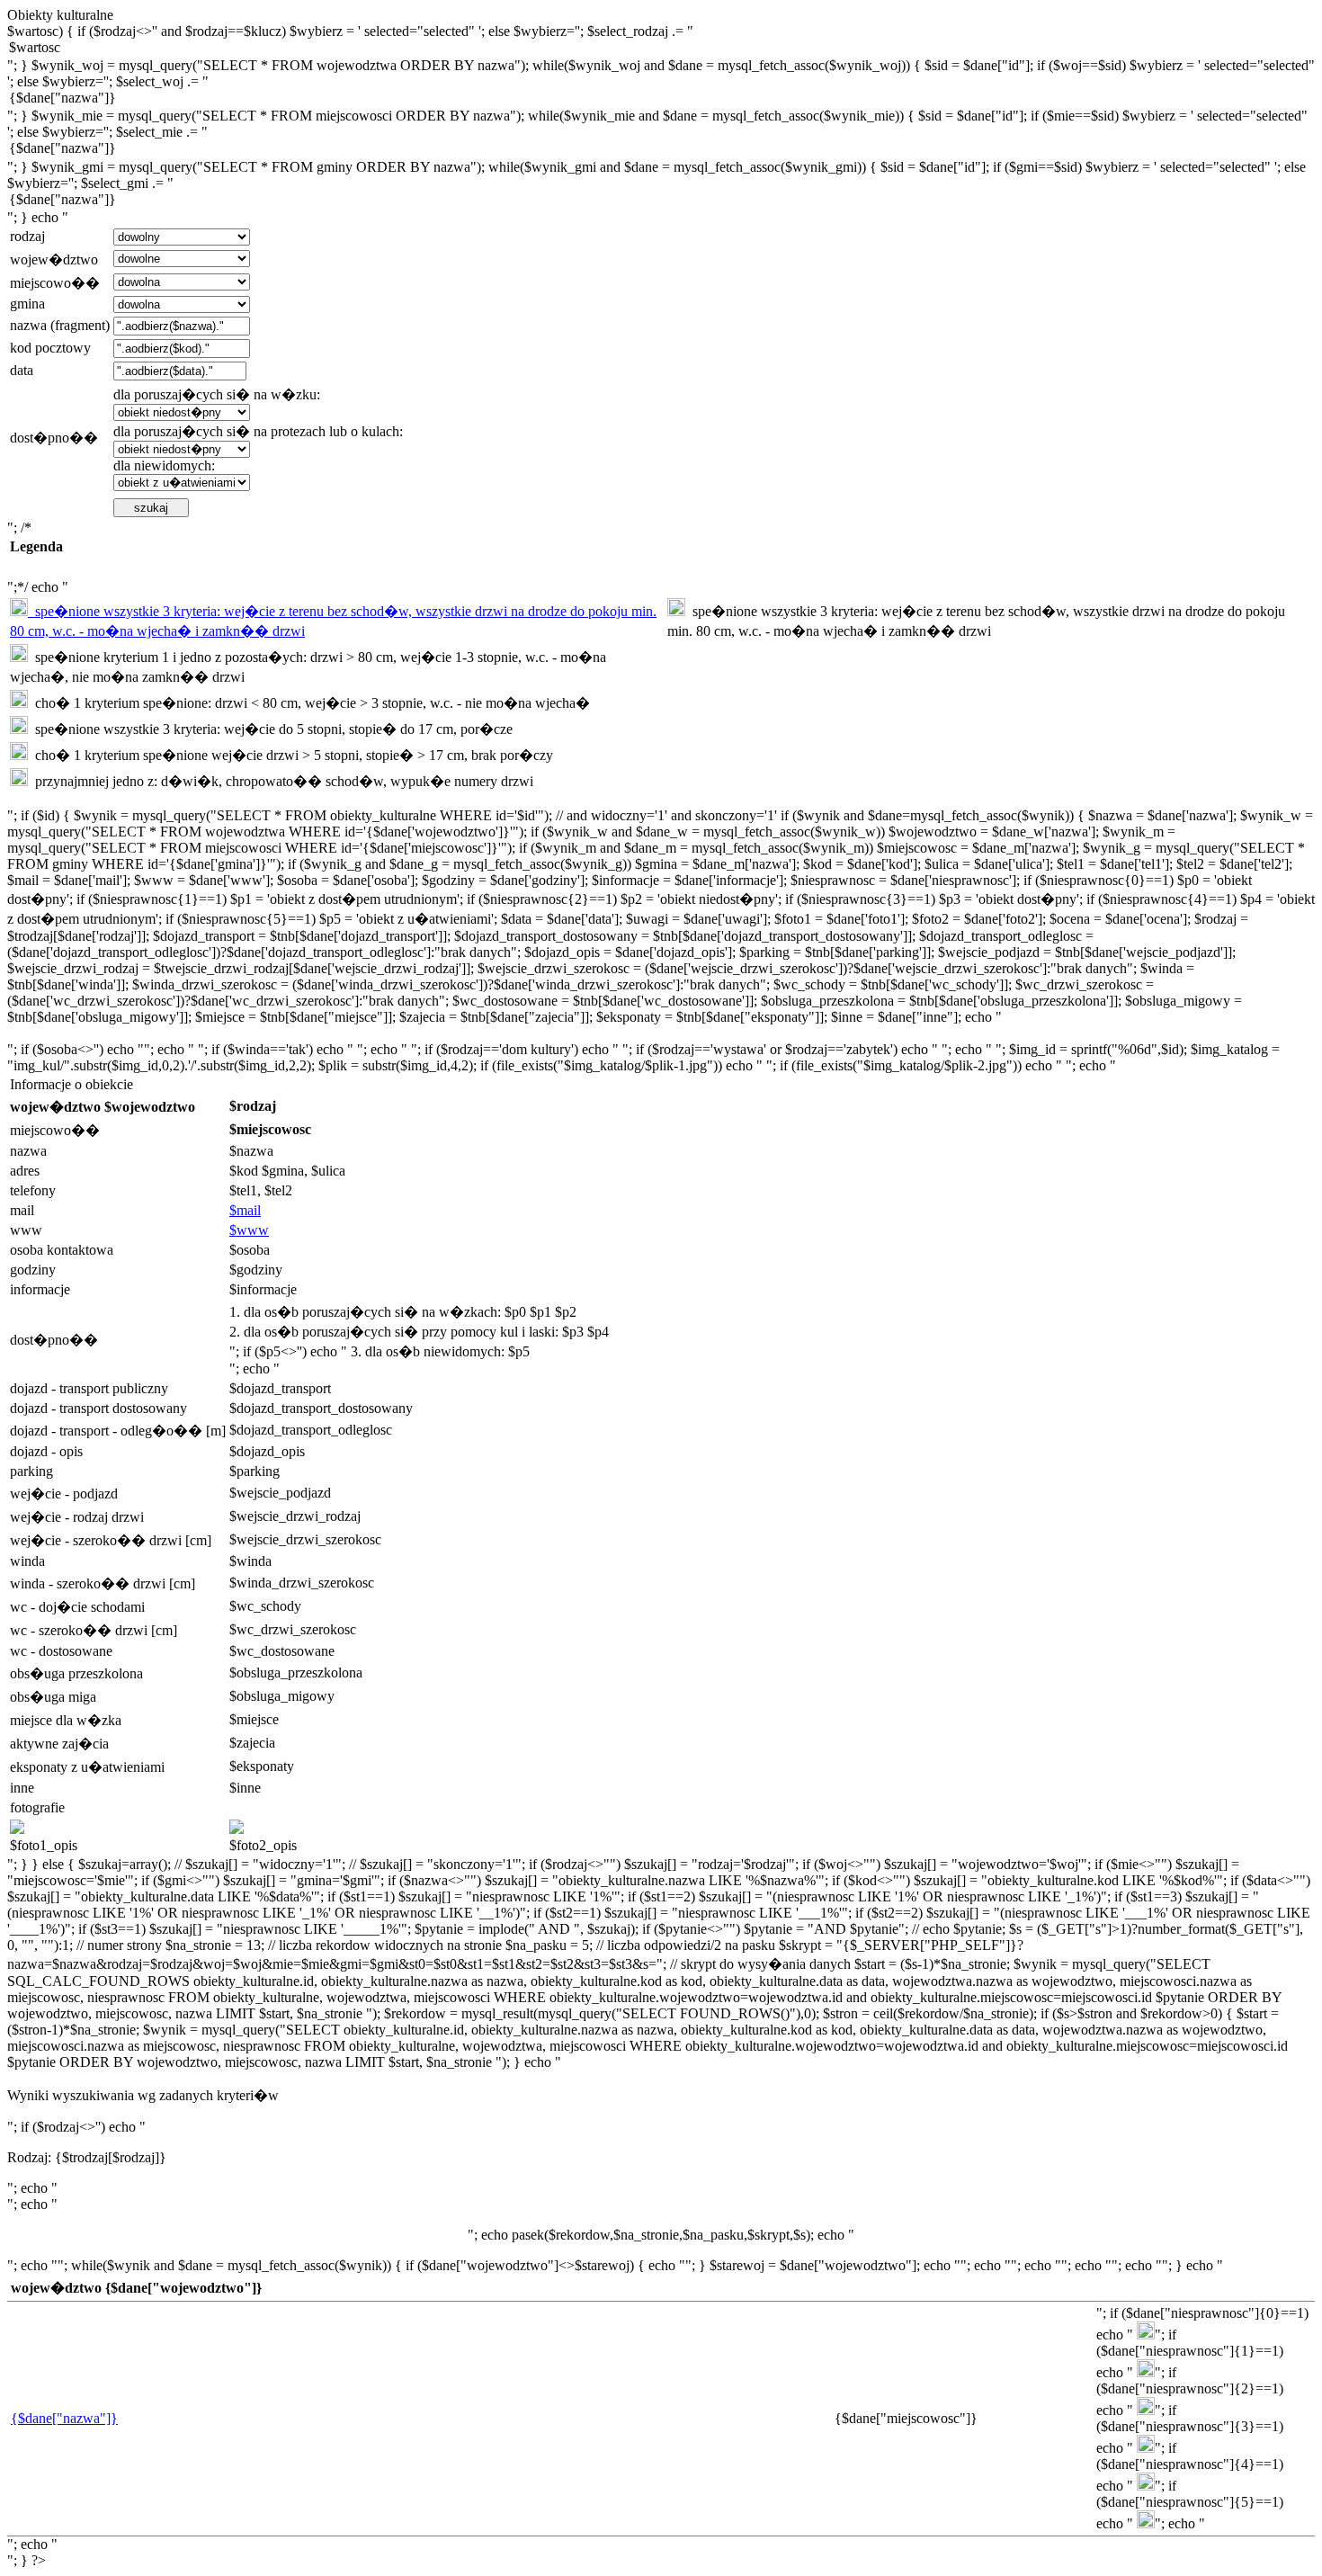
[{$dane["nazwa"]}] (661, 99)
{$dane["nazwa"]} (64, 2418)
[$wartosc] (661, 49)
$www (249, 1230)
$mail (245, 1210)
